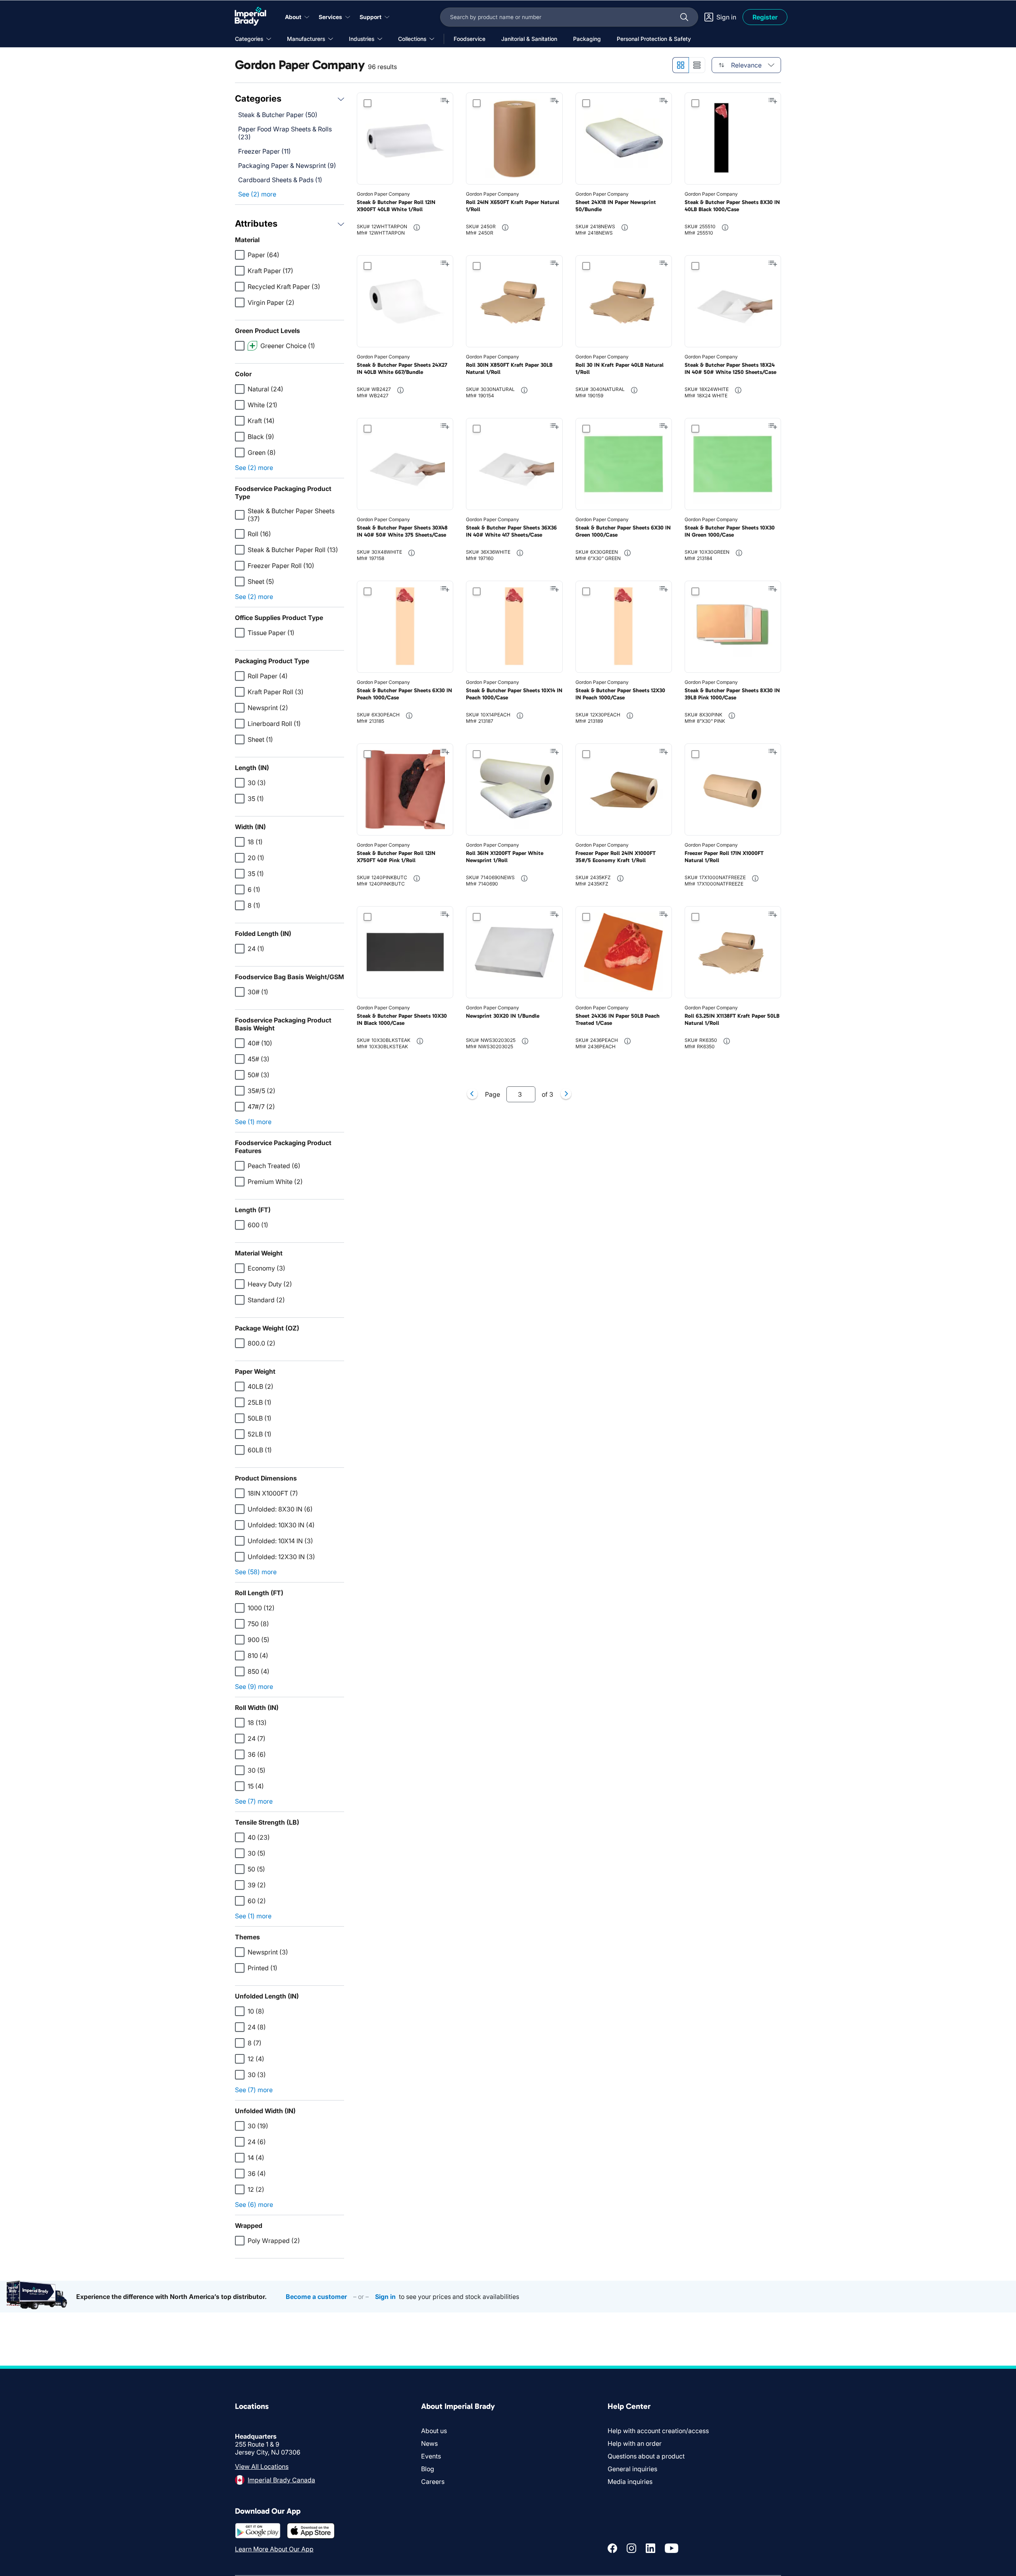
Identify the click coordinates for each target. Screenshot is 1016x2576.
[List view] (697, 65)
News (429, 2443)
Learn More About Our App (274, 2549)
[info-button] (417, 227)
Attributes (256, 223)
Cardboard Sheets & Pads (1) (280, 180)
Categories (258, 98)
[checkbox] (240, 255)
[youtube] (672, 2548)
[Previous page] (472, 1094)
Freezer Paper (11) (265, 151)
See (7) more (254, 1801)
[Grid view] (680, 65)
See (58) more (256, 1572)
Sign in (385, 2297)
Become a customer (316, 2297)
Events (431, 2456)
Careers (433, 2482)
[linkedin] (650, 2548)
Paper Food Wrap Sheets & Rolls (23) (285, 133)
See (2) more (257, 194)
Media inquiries (630, 2482)
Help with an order (635, 2443)
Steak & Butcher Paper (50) (278, 115)
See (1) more (253, 1122)
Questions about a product (646, 2456)
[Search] (684, 17)
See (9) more (254, 1687)
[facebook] (612, 2548)
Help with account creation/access (658, 2431)
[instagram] (631, 2548)
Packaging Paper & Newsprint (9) (287, 166)
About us (434, 2431)
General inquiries (632, 2469)
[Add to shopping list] (445, 101)
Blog (428, 2469)
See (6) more (254, 2204)
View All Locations (262, 2466)
